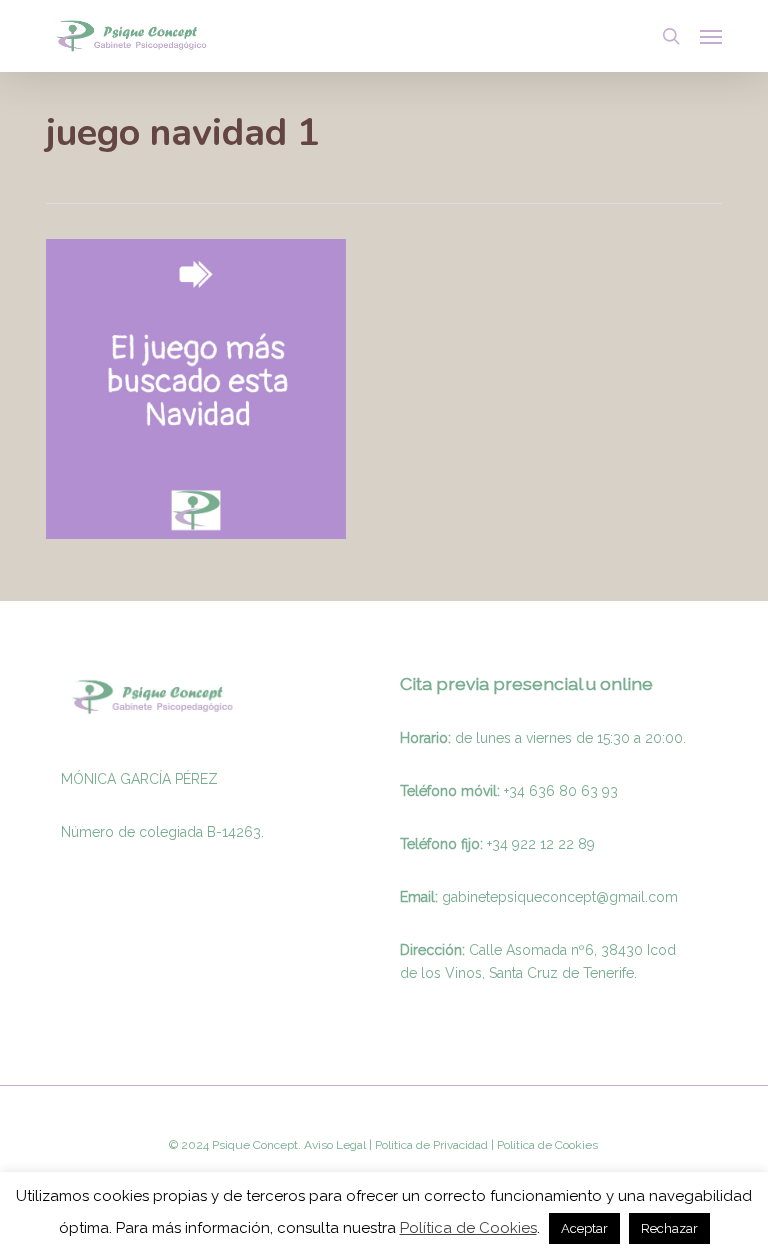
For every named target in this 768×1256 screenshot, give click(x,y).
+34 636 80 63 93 (561, 791)
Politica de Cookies (546, 1145)
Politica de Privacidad (430, 1145)
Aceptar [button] (584, 1228)
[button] (711, 36)
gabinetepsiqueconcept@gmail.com (560, 897)
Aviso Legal (335, 1145)
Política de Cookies (468, 1228)
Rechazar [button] (669, 1228)
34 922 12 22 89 (543, 844)
